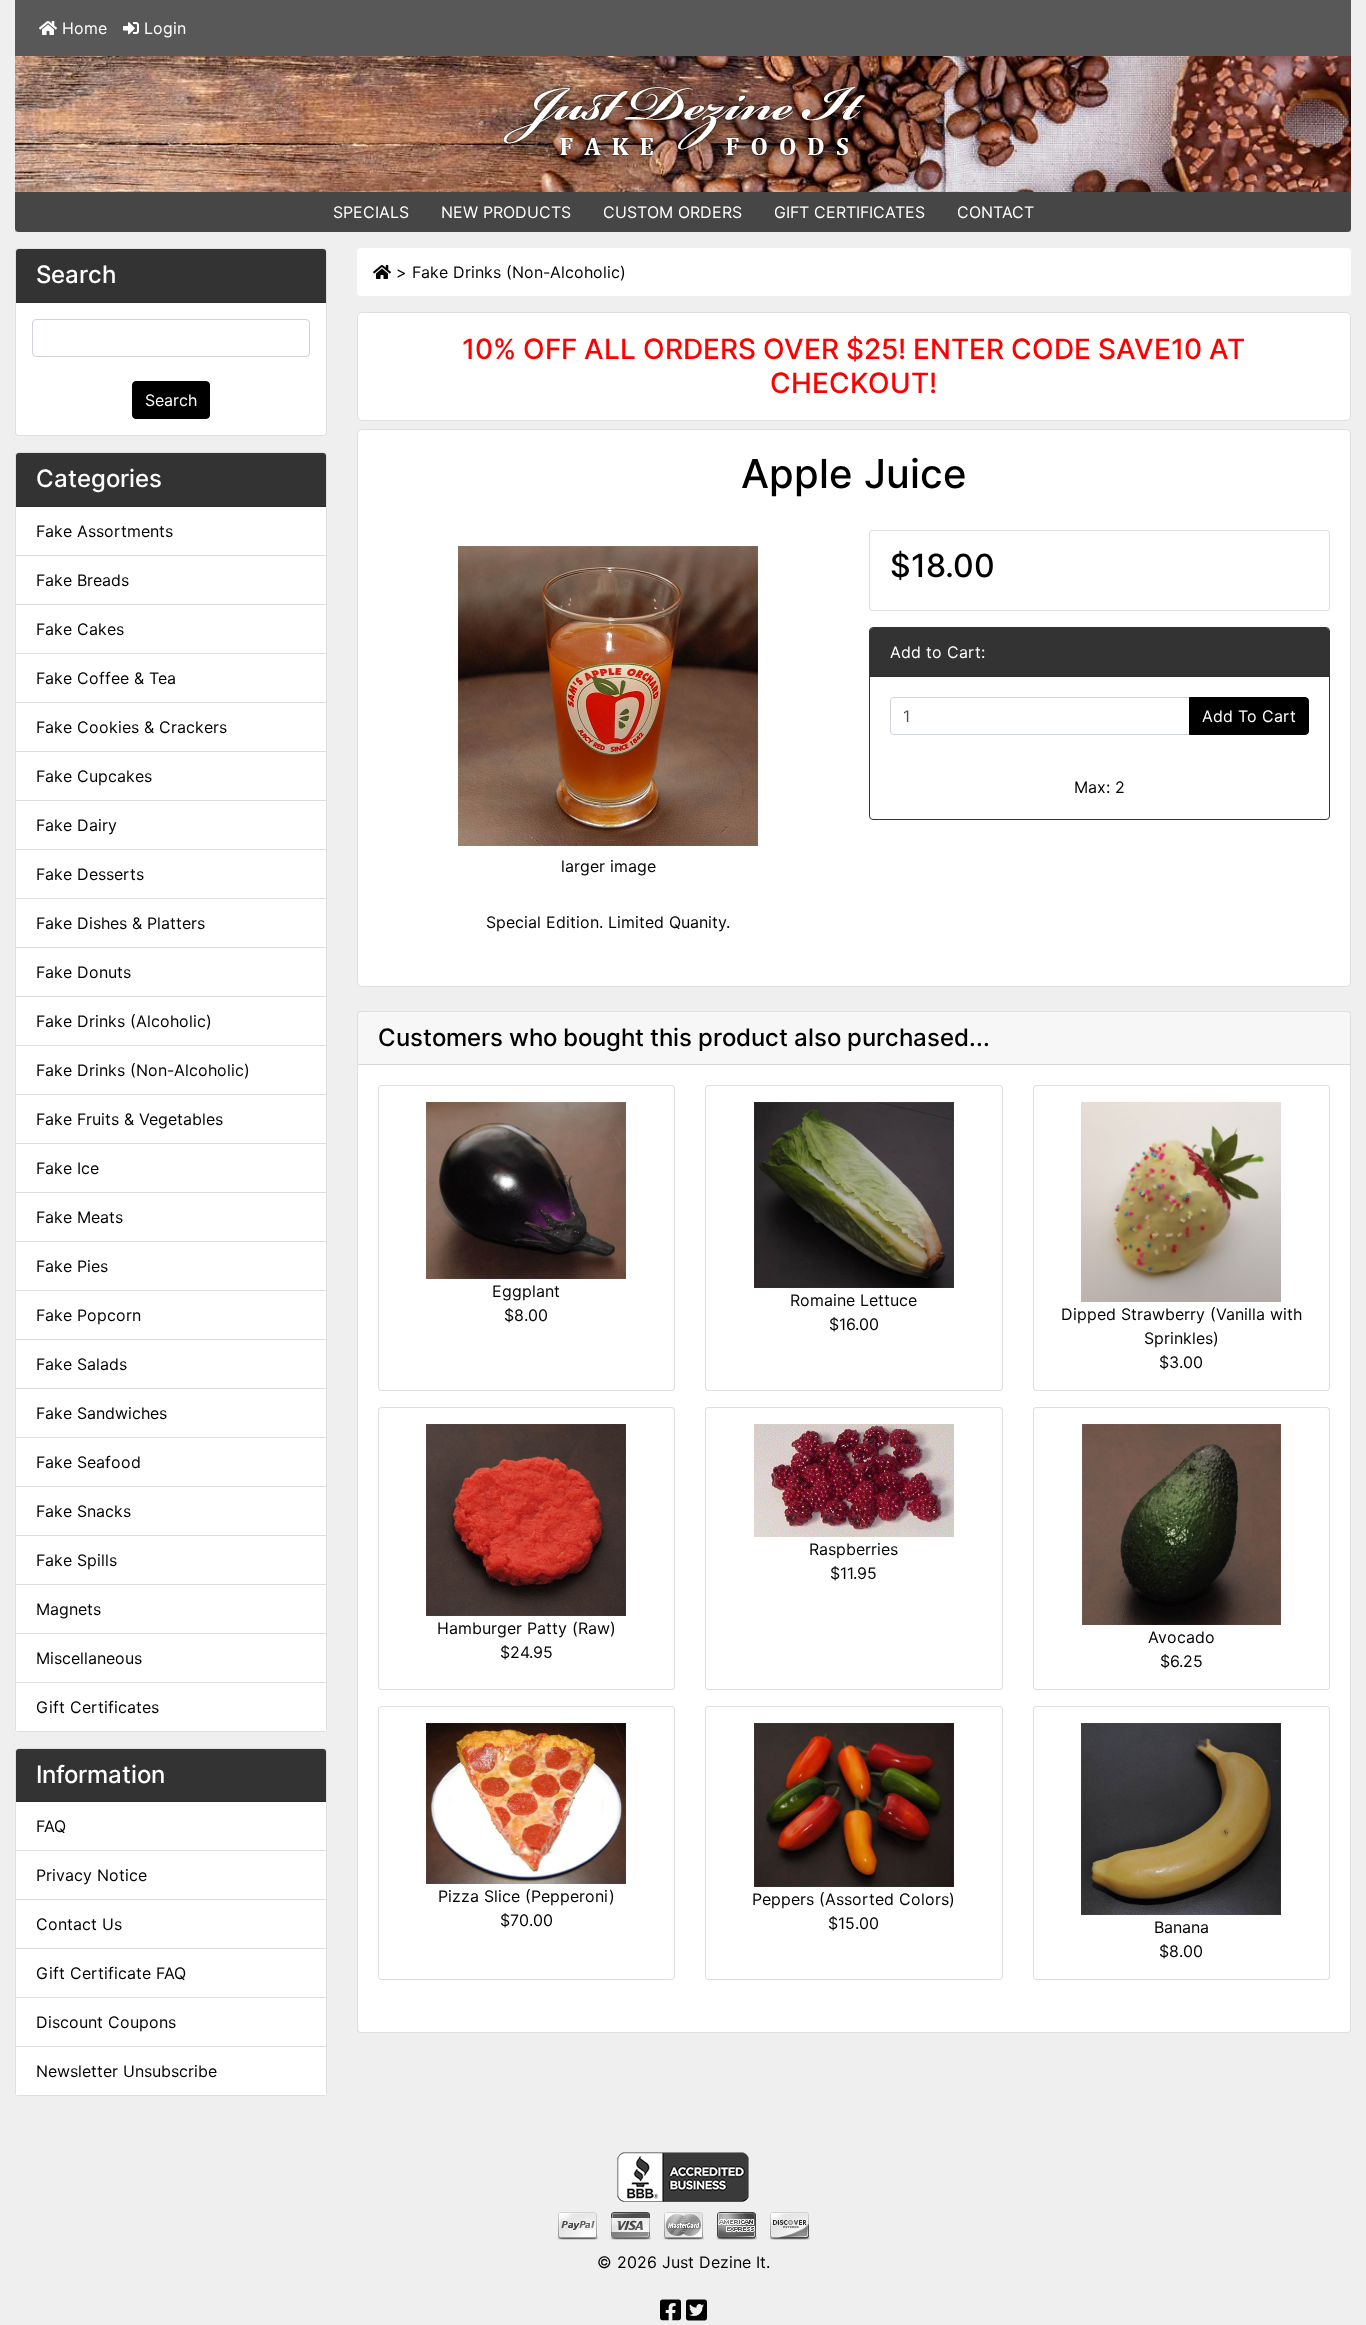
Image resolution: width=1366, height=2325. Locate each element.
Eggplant (526, 1291)
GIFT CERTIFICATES (849, 212)
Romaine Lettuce (853, 1300)
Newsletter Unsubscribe (126, 2071)
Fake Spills (76, 1560)
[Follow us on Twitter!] (696, 2313)
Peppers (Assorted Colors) (853, 1899)
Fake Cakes (80, 629)
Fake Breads (82, 580)
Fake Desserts (90, 874)
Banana (1181, 1927)
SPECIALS (371, 212)
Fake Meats (79, 1217)
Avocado (1181, 1637)
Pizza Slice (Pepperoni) (526, 1896)
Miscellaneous (89, 1658)
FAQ (51, 1826)
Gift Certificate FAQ (111, 1973)
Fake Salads (81, 1364)
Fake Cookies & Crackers (131, 727)
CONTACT (995, 212)
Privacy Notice (91, 1875)
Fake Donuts (83, 972)
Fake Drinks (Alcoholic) (124, 1021)
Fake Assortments (104, 531)
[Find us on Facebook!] (670, 2313)
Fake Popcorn (88, 1315)
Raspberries (853, 1549)
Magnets (68, 1609)
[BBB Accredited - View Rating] (683, 2176)
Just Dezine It (714, 2262)
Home (82, 28)
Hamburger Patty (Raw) (526, 1628)
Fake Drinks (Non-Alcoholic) (519, 272)
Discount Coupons (106, 2022)
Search (171, 400)
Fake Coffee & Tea (106, 678)
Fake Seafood (88, 1462)
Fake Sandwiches (101, 1413)
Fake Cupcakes (94, 776)
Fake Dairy (76, 825)
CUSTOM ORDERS (672, 212)
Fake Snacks (83, 1511)
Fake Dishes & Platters (120, 923)
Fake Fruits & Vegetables (129, 1119)
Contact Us (79, 1924)
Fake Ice (67, 1168)
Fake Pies (72, 1266)
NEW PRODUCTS (506, 212)
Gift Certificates (97, 1707)
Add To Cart (1249, 716)
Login (162, 28)
